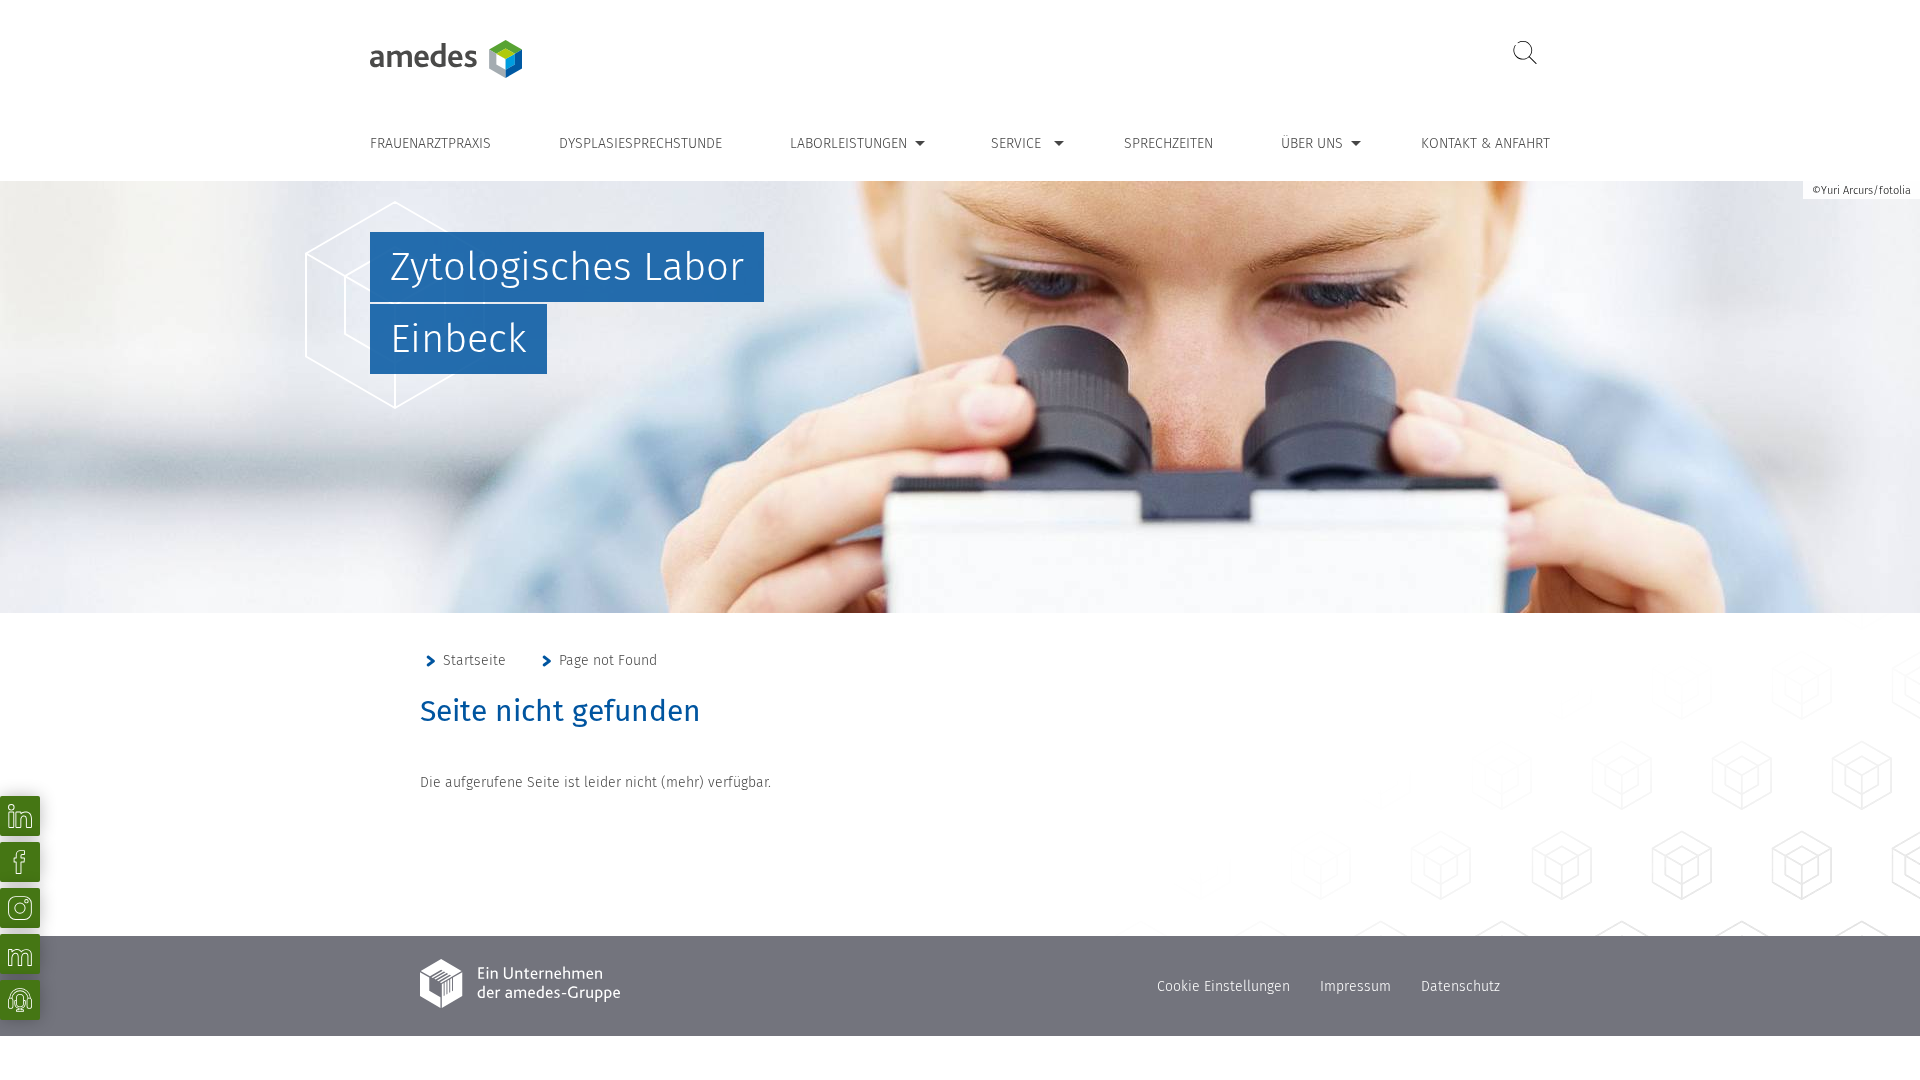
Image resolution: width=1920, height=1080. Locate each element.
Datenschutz (1460, 986)
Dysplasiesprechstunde (640, 143)
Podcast (20, 1000)
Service (1016, 143)
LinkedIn (20, 816)
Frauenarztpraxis (430, 143)
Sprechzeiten (1168, 143)
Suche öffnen (1525, 53)
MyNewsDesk (20, 954)
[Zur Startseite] (495, 59)
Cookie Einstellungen (1223, 986)
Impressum (1355, 986)
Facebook (20, 862)
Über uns (1312, 143)
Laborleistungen (848, 143)
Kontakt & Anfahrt (1485, 143)
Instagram (20, 908)
